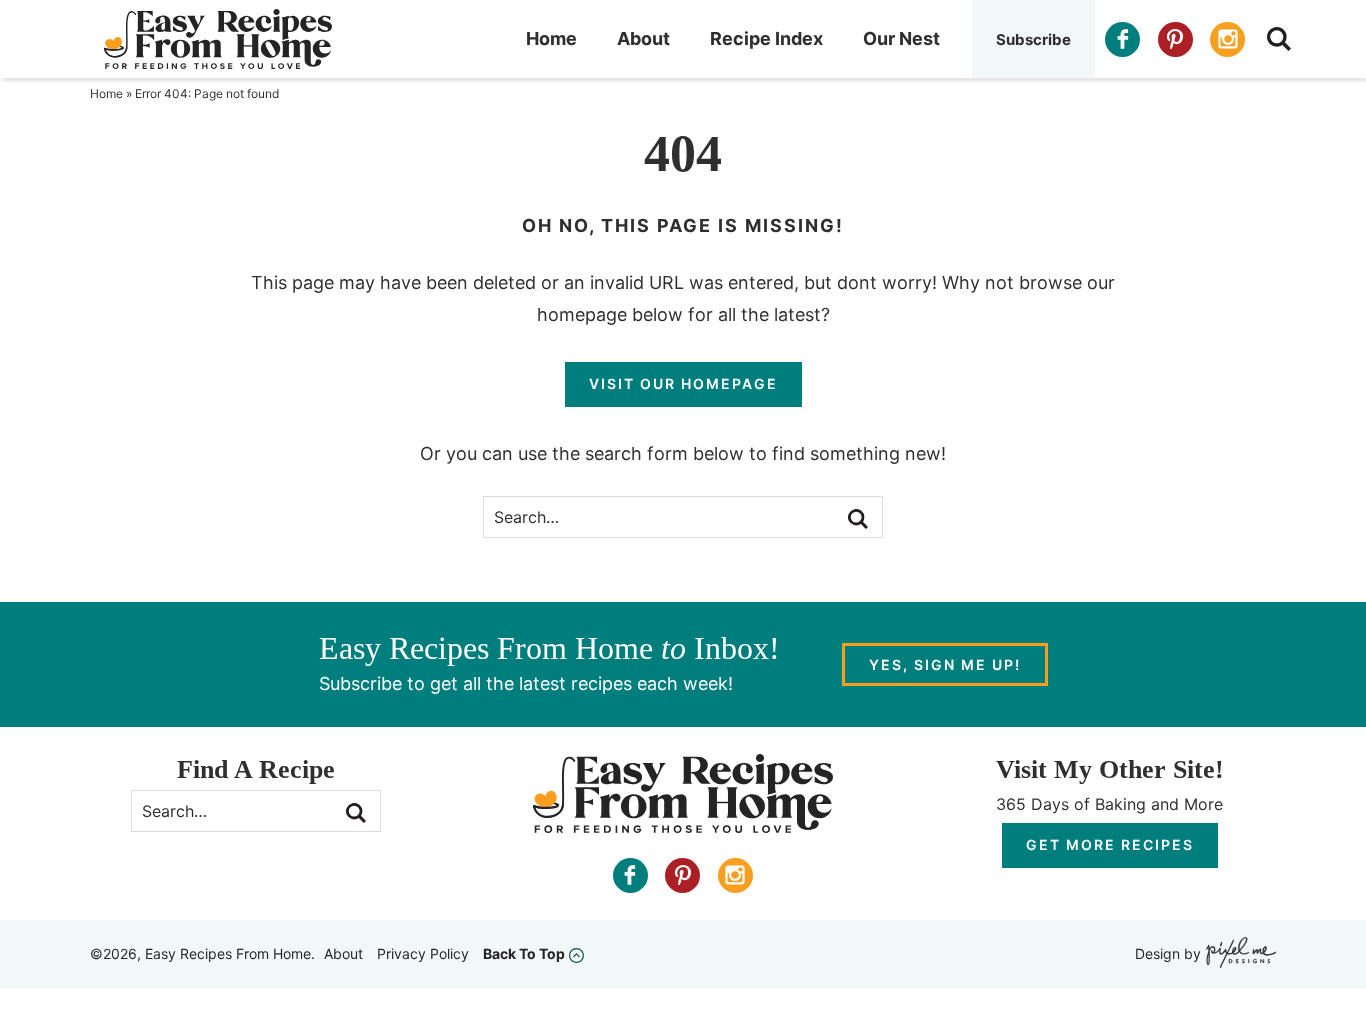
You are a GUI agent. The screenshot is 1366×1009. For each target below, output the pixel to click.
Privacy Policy (423, 953)
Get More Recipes (1110, 844)
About (643, 38)
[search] (1279, 39)
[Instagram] (1227, 39)
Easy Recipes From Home (218, 39)
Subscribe (1033, 39)
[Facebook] (1122, 39)
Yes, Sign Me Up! (945, 664)
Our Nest (901, 38)
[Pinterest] (1175, 39)
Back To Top (524, 953)
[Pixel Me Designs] (1238, 954)
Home (551, 38)
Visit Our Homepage (683, 383)
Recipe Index (766, 38)
